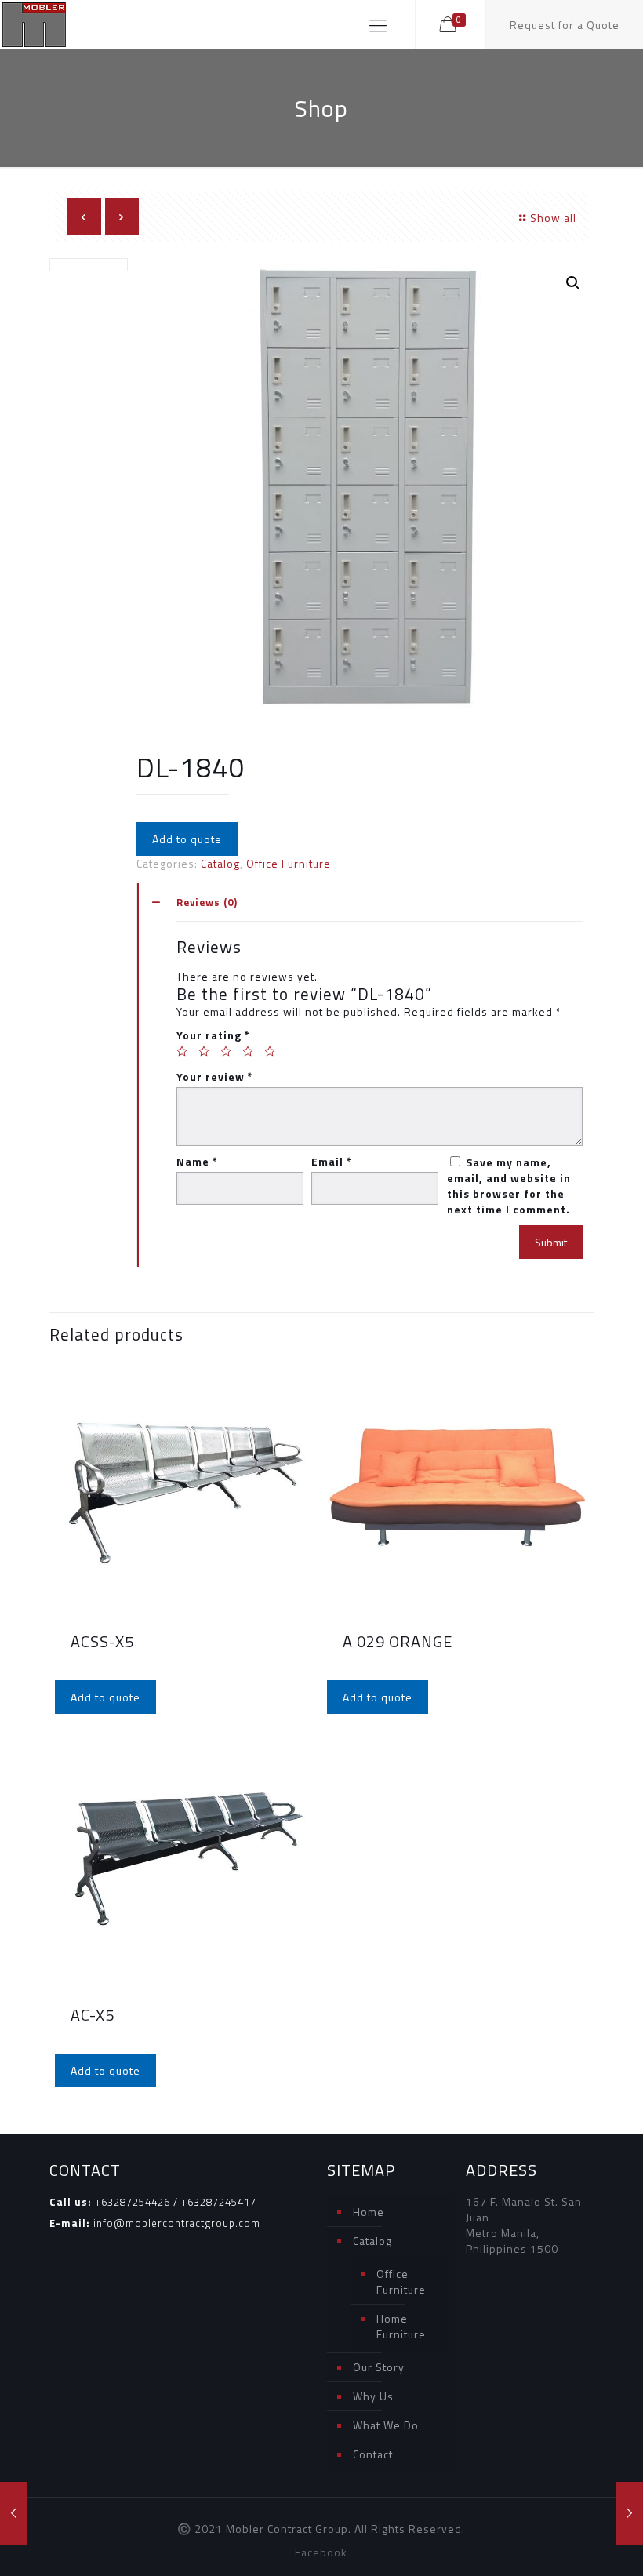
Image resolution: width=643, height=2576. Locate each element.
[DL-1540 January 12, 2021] (14, 2513)
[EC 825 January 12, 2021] (629, 2513)
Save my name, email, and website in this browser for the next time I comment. (509, 1186)
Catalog (220, 863)
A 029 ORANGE (398, 1641)
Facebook (321, 2552)
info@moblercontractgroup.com (177, 2223)
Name (197, 1162)
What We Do (386, 2425)
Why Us (373, 2396)
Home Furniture (401, 2326)
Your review (215, 1077)
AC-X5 (93, 2015)
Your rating (213, 1035)
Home (369, 2212)
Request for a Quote (565, 25)
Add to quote (187, 839)
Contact (373, 2454)
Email (332, 1162)
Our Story (379, 2367)
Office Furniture (289, 863)
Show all (553, 218)
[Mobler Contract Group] (34, 25)
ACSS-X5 (102, 1641)
